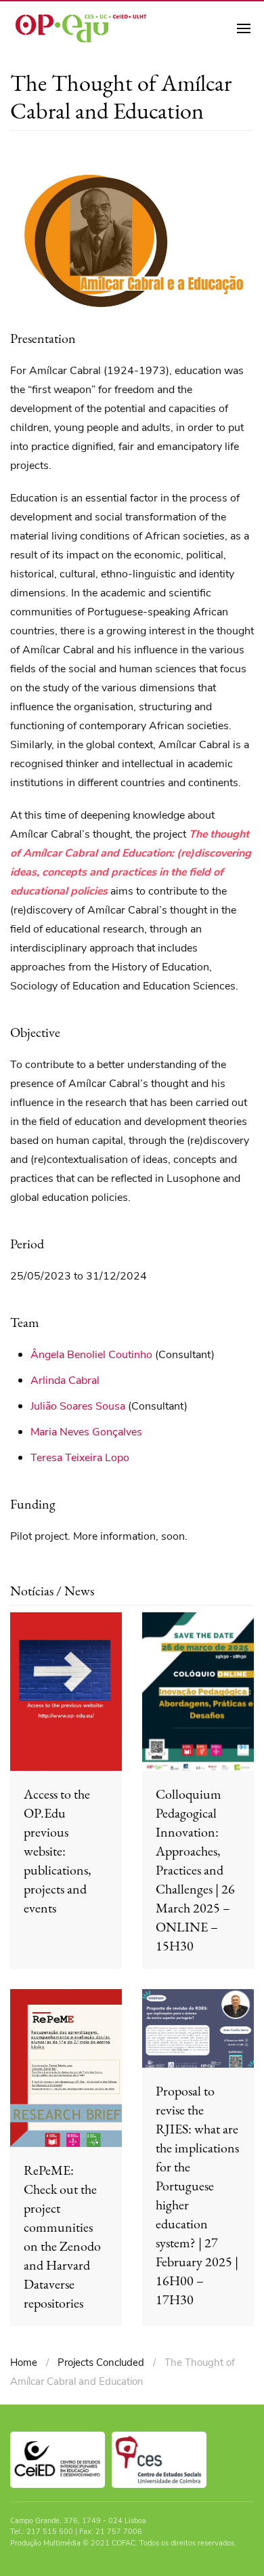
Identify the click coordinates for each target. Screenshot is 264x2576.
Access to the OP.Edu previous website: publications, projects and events (58, 1851)
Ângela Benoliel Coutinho (91, 1355)
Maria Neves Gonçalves (86, 1432)
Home (24, 2363)
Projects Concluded (101, 2363)
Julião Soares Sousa (78, 1406)
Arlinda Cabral (65, 1381)
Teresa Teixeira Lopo (80, 1458)
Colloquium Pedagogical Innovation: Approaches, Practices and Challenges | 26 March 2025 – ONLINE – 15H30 (195, 1870)
